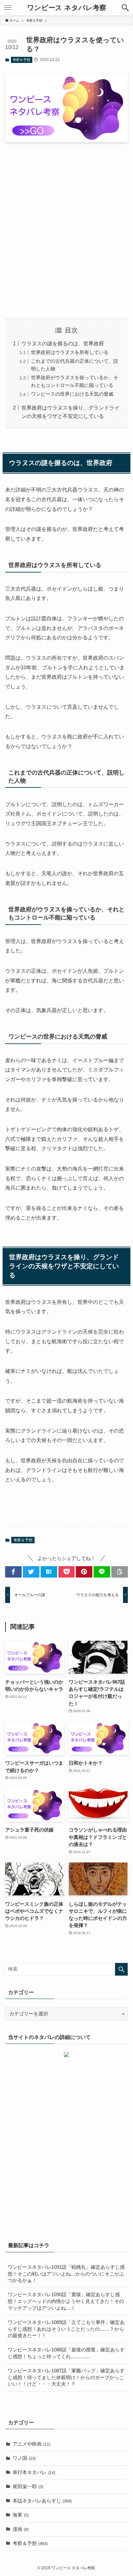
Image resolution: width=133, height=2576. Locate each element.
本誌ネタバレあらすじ (42, 2501)
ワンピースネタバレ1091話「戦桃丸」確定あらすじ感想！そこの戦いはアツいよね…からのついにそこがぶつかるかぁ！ (66, 2274)
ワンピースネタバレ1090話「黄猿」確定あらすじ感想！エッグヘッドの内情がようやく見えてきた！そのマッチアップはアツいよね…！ (66, 2301)
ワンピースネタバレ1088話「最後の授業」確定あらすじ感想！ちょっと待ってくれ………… (66, 2353)
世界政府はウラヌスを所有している (70, 352)
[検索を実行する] (121, 1969)
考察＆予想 (21, 60)
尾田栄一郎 (28, 2487)
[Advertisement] (66, 230)
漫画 (21, 2529)
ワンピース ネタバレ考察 (67, 8)
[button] (125, 8)
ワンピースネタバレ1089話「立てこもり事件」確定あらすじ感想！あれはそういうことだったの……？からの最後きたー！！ (66, 2329)
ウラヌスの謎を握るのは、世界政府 (63, 343)
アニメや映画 (31, 2444)
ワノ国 (24, 2458)
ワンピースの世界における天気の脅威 (72, 394)
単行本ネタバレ (34, 2472)
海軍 (21, 2515)
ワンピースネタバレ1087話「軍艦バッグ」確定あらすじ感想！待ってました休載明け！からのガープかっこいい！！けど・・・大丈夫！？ (66, 2378)
